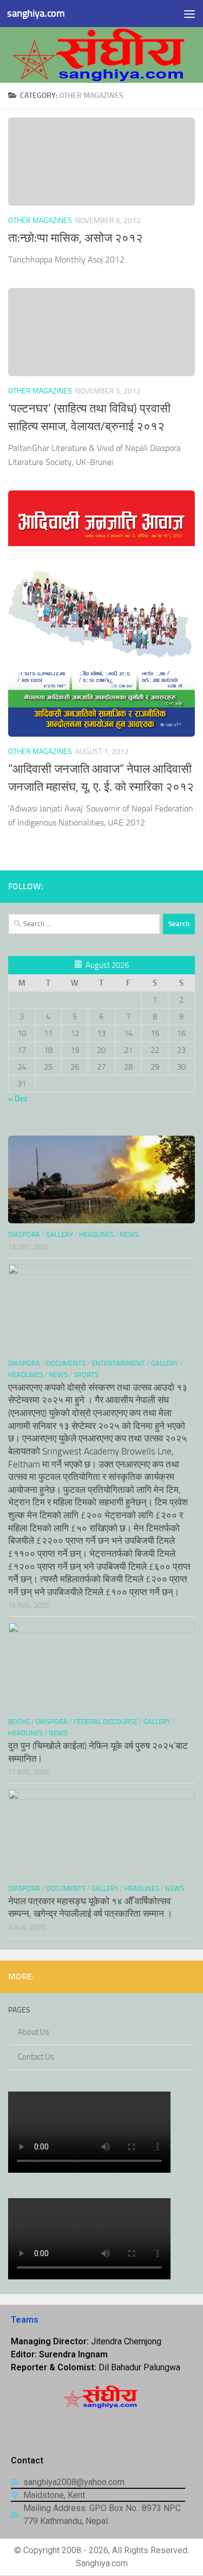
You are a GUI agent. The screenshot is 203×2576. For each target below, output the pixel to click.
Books (19, 1722)
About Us (34, 2032)
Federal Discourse (106, 1722)
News (129, 1234)
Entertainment (118, 1363)
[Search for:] (84, 924)
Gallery (60, 1234)
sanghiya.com (36, 13)
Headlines (96, 1234)
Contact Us (36, 2057)
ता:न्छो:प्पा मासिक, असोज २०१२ (76, 238)
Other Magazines (40, 221)
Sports (86, 1375)
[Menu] (189, 14)
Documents (66, 1363)
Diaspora (24, 1234)
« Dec (18, 1099)
